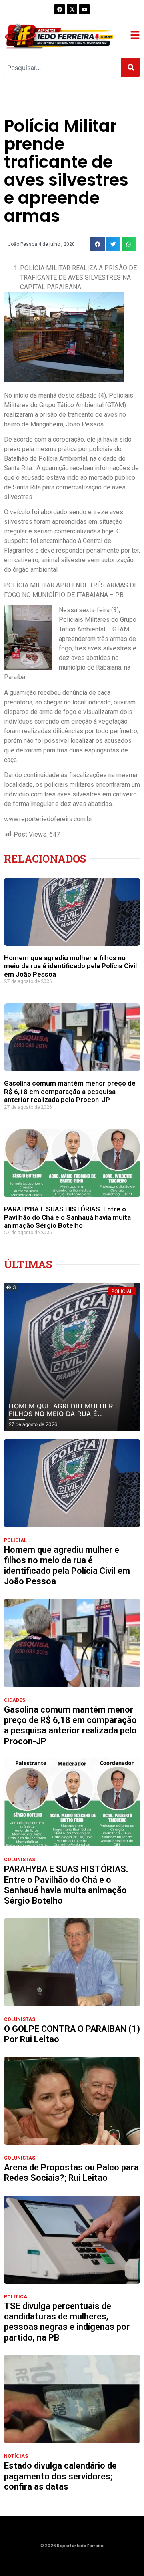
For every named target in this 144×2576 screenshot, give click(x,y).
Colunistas (20, 1860)
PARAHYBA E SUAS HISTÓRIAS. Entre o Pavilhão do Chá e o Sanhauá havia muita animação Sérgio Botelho (67, 1217)
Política (16, 2297)
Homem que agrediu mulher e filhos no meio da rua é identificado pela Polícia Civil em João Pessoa (70, 966)
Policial (15, 1540)
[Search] (131, 67)
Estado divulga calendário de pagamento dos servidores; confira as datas (60, 2476)
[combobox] (63, 67)
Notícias (16, 2456)
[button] (98, 244)
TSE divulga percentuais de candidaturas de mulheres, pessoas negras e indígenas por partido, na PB (67, 2322)
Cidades (15, 1700)
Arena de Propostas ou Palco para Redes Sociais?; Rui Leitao (71, 2173)
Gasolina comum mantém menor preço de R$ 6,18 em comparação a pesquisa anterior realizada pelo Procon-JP (70, 1091)
